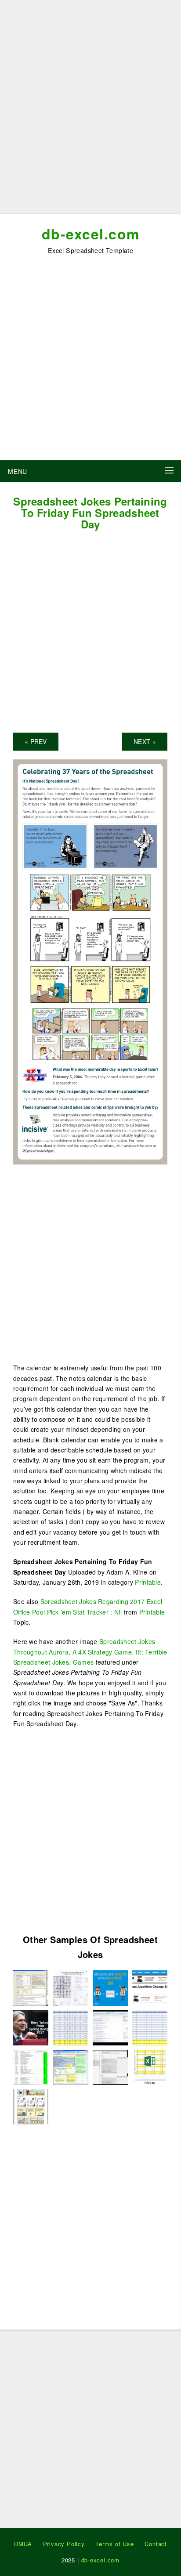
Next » (145, 741)
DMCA (23, 2544)
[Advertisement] (90, 110)
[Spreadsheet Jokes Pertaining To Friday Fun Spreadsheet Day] (90, 961)
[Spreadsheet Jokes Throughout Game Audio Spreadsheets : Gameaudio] (31, 2066)
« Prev (36, 741)
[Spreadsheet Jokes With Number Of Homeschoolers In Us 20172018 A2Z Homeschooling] (150, 2066)
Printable (148, 1582)
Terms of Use (115, 2544)
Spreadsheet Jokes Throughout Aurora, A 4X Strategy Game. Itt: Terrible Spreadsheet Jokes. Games (90, 1652)
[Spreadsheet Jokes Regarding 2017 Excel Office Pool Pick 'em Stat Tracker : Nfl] (150, 2027)
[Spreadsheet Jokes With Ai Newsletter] (70, 2066)
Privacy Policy (64, 2544)
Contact (156, 2544)
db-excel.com (91, 234)
